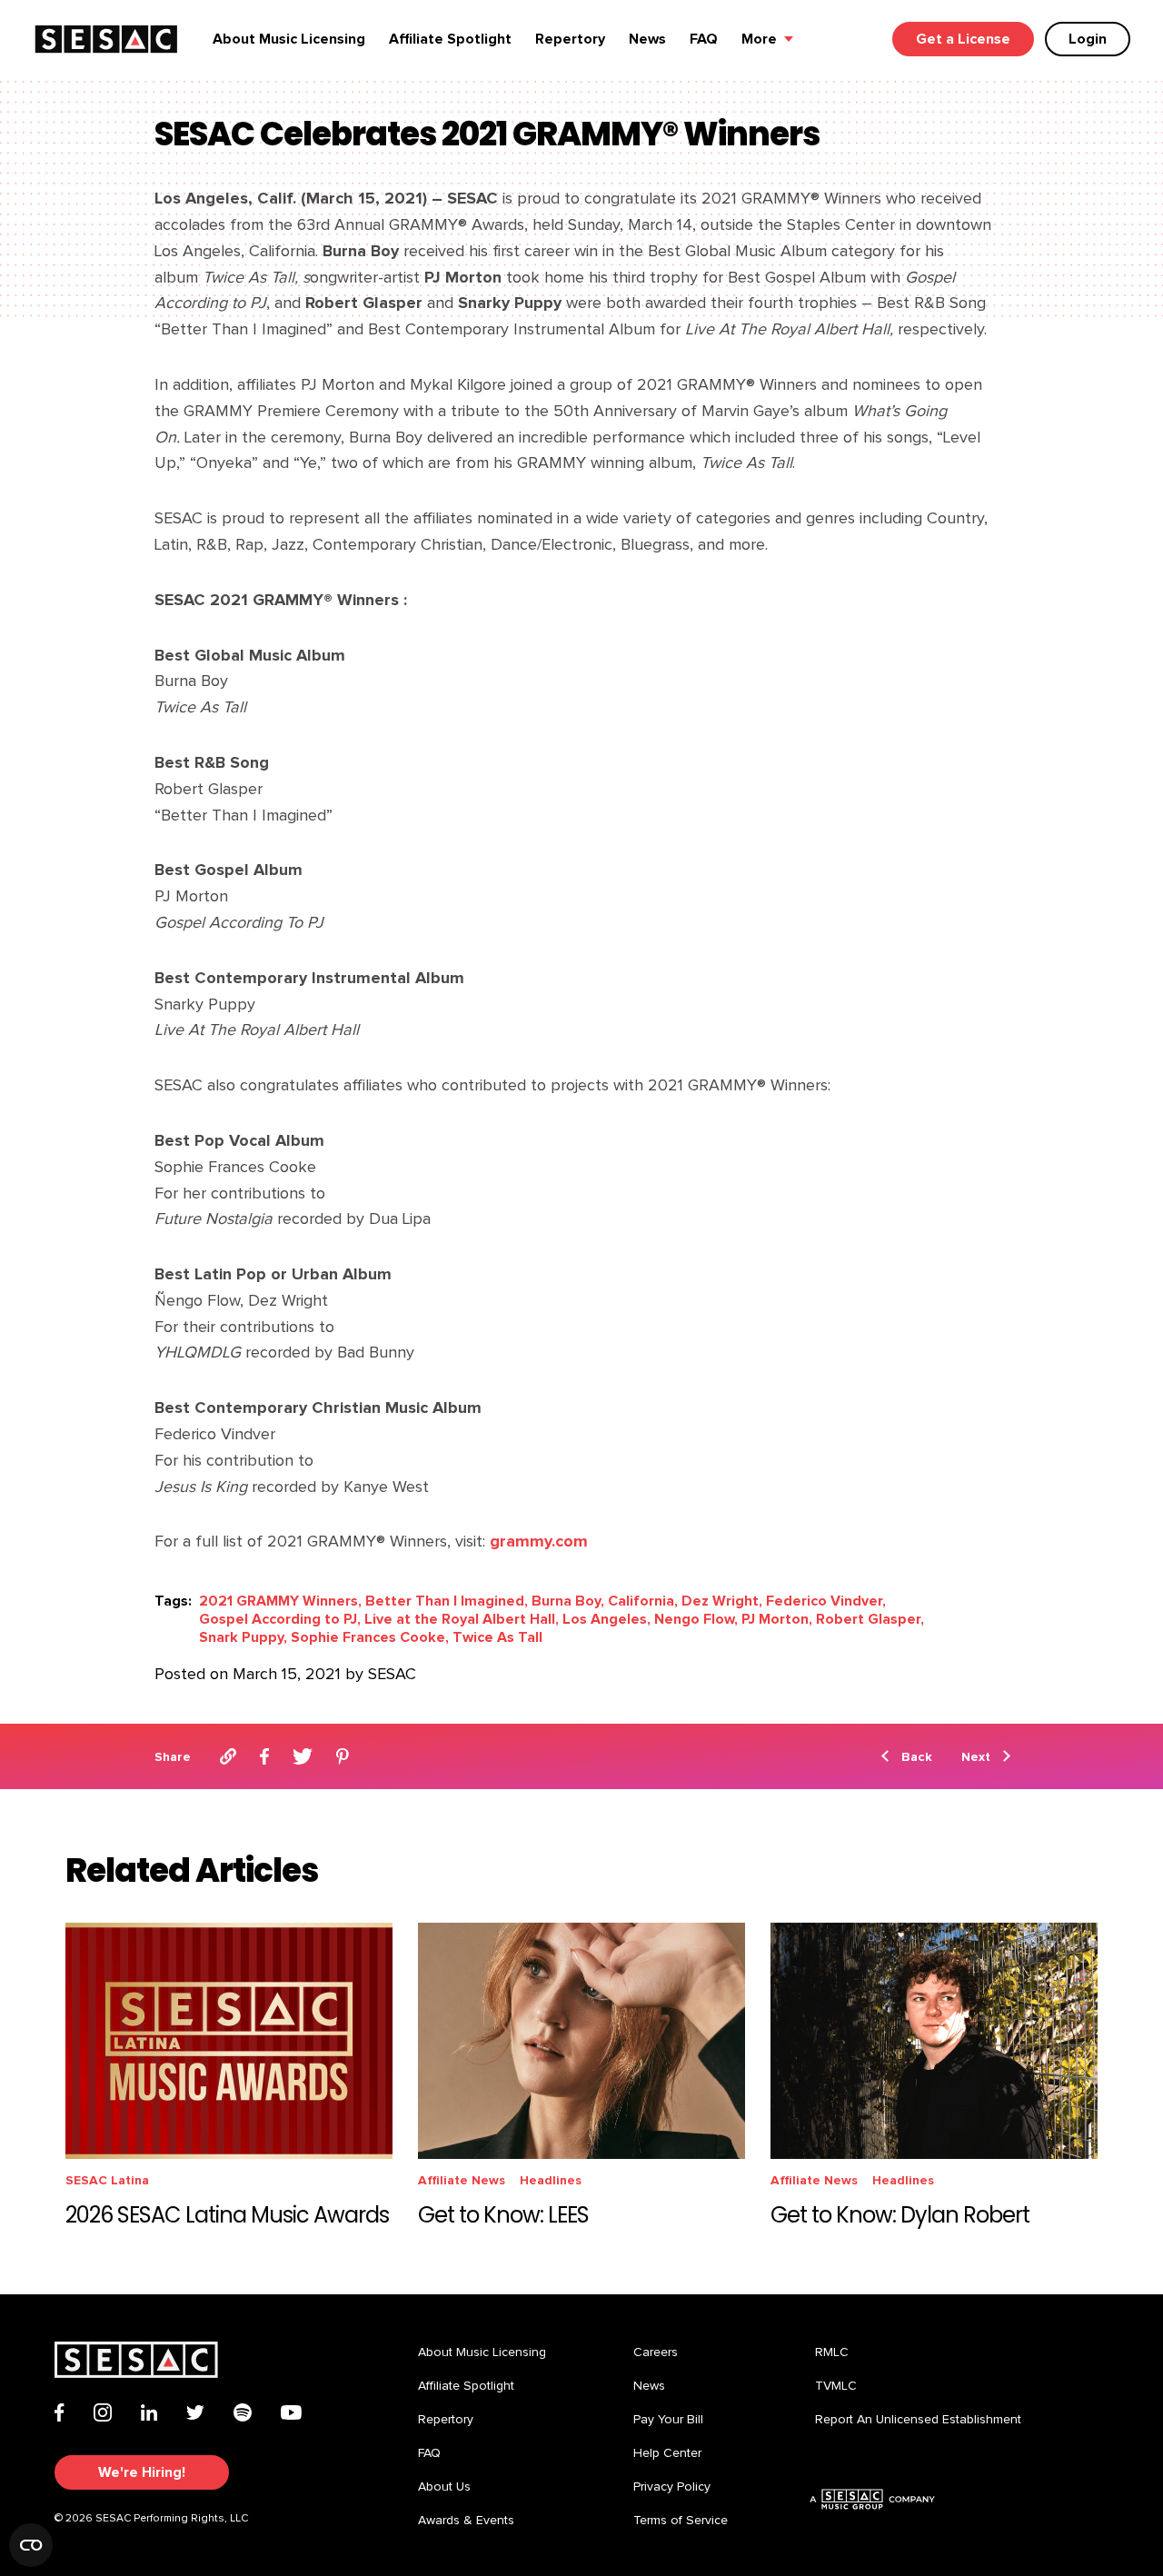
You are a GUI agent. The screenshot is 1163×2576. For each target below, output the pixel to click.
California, (643, 1601)
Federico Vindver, (826, 1601)
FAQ (704, 39)
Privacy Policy (672, 2487)
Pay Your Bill (668, 2420)
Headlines (551, 2180)
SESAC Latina (107, 2180)
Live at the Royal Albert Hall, (462, 1619)
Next (976, 1757)
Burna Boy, (568, 1601)
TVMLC (836, 2386)
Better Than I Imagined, (447, 1601)
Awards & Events (466, 2521)
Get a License (963, 39)
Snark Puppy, (243, 1637)
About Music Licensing (289, 39)
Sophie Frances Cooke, (370, 1637)
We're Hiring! (142, 2472)
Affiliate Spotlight (450, 39)
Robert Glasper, (870, 1619)
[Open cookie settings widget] (31, 2545)
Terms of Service (681, 2521)
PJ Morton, (777, 1619)
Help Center (667, 2453)
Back (917, 1757)
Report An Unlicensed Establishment (918, 2420)
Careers (656, 2352)
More (759, 39)
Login (1088, 39)
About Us (444, 2487)
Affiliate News (462, 2180)
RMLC (832, 2352)
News (647, 39)
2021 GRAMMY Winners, (280, 1601)
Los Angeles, (606, 1619)
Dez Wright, (722, 1601)
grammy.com (539, 1542)
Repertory (570, 39)
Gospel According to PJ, (280, 1619)
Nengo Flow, (696, 1619)
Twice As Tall (497, 1637)
